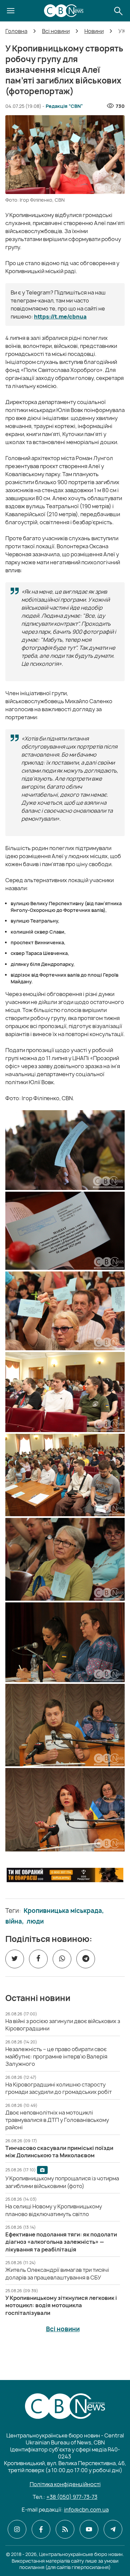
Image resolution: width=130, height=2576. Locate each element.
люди (35, 1922)
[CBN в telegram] (113, 2529)
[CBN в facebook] (41, 2529)
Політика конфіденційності (65, 2484)
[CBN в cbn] (65, 2529)
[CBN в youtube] (89, 2529)
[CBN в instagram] (17, 2529)
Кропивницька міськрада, (64, 1911)
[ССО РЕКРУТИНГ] (65, 1875)
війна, (15, 1922)
